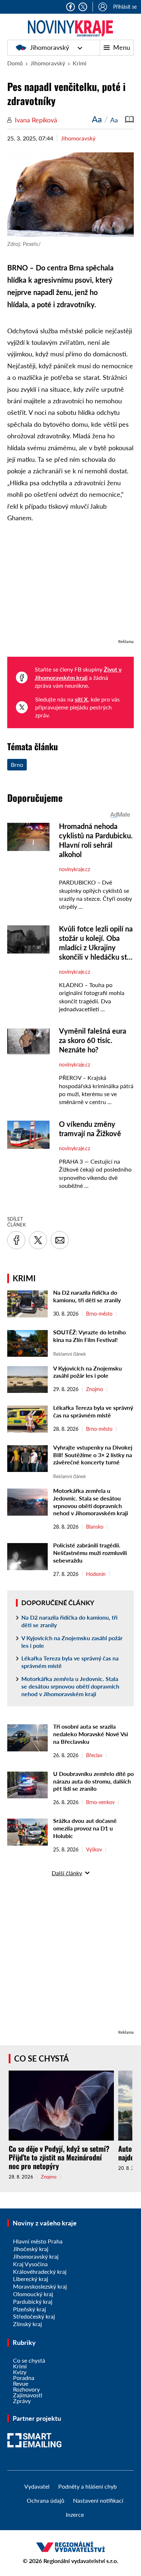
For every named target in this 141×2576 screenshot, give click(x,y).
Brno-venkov (100, 1802)
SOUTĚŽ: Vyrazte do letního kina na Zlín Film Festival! (89, 1336)
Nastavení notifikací (98, 2500)
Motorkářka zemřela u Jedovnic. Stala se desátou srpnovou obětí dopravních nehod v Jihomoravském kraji (91, 1502)
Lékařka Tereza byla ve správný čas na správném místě (93, 1411)
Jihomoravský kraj (36, 2256)
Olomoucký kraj (33, 2294)
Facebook (70, 7)
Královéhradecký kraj (40, 2271)
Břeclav (94, 1755)
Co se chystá (41, 2058)
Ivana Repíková (36, 120)
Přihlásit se (125, 7)
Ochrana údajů (46, 2500)
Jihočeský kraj (31, 2249)
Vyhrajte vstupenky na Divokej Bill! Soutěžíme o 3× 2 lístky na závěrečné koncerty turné (93, 1455)
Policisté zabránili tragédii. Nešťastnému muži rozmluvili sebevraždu (90, 1553)
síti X (81, 699)
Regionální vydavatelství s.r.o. (81, 2561)
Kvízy (20, 2372)
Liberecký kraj (31, 2279)
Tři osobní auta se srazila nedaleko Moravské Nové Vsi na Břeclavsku (91, 1734)
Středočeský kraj (34, 2316)
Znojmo (95, 1389)
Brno (17, 764)
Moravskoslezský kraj (40, 2286)
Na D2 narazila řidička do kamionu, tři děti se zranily (87, 1296)
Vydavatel (37, 2486)
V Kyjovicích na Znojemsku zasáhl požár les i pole (87, 1372)
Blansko (95, 1527)
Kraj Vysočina (30, 2264)
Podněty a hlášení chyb (87, 2486)
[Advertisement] (70, 585)
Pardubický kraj (33, 2301)
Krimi (80, 63)
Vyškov (94, 1850)
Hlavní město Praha (38, 2241)
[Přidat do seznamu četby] (129, 119)
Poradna (24, 2378)
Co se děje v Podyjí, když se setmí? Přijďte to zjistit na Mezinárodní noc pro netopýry (59, 2157)
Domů (15, 63)
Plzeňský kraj (29, 2309)
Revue (21, 2383)
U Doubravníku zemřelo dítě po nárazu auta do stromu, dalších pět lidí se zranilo (93, 1781)
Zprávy (22, 2401)
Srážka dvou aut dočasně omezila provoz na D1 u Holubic (85, 1828)
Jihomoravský (50, 47)
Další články (67, 1873)
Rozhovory (26, 2389)
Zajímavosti (28, 2395)
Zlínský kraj (27, 2324)
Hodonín (96, 1574)
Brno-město (99, 1314)
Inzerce (75, 2514)
